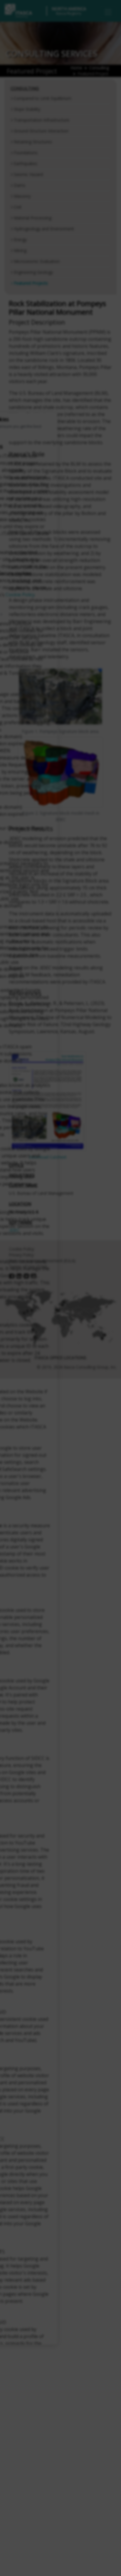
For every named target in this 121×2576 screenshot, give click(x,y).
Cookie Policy (20, 595)
